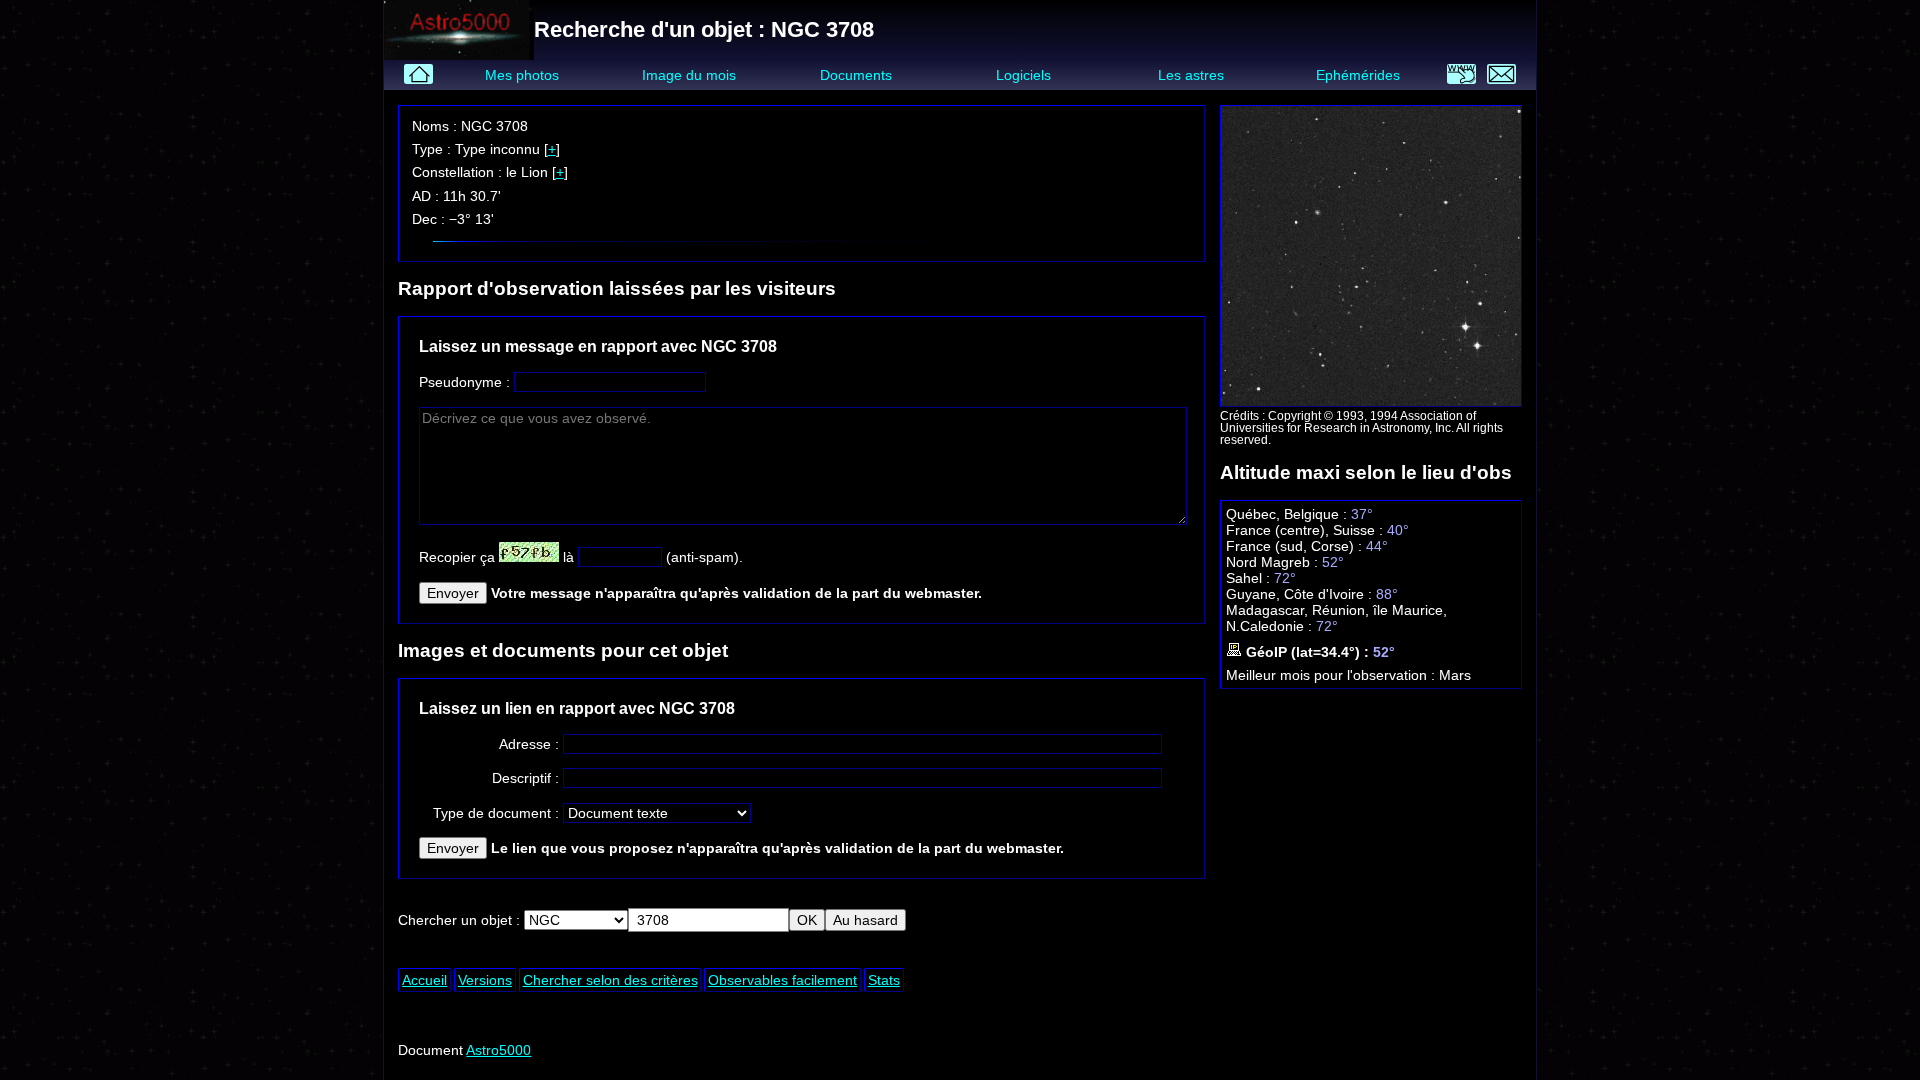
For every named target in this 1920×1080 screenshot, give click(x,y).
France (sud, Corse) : (1296, 546)
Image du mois (689, 75)
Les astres (1191, 75)
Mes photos (522, 75)
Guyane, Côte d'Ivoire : (1301, 594)
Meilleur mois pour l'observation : (1332, 675)
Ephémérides (1358, 75)
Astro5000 (498, 1050)
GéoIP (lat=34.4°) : (1307, 652)
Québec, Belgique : (1288, 514)
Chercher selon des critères (610, 980)
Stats (884, 980)
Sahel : (1250, 578)
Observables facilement (782, 980)
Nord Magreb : (1274, 562)
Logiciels (1023, 75)
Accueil (424, 980)
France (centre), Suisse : (1306, 530)
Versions (485, 980)
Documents (856, 75)
